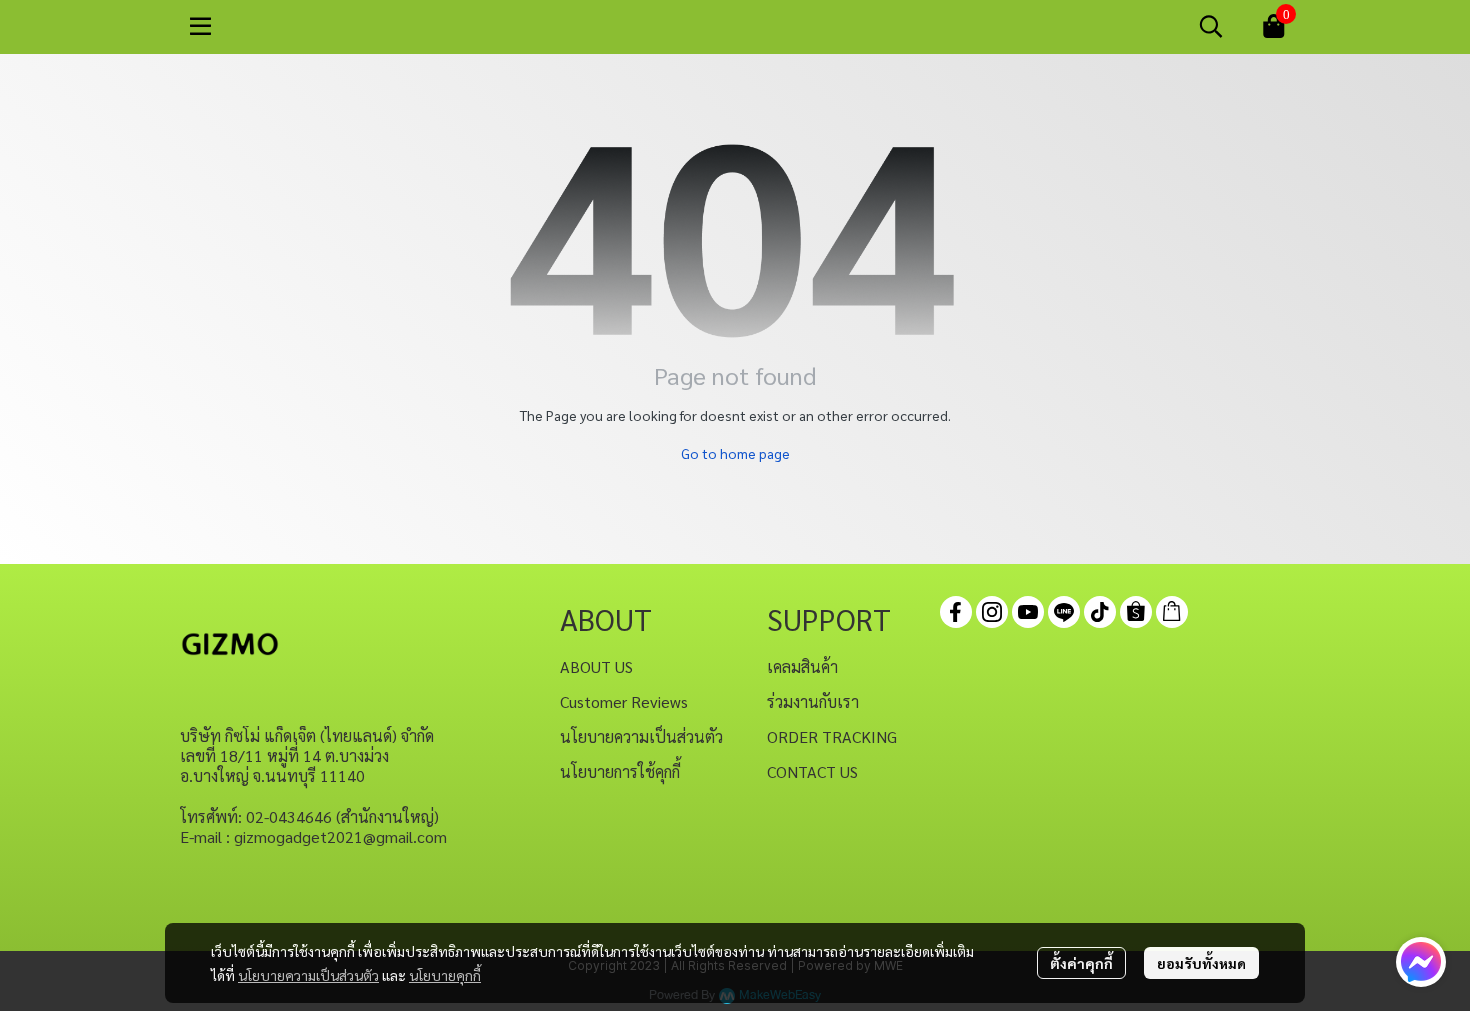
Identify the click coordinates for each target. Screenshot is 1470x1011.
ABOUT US (596, 666)
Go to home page (735, 453)
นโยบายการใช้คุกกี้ (620, 771)
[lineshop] (1172, 612)
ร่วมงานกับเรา (813, 701)
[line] (1064, 612)
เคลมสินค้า (802, 666)
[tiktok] (1100, 612)
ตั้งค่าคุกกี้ (1081, 963)
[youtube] (1028, 612)
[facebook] (956, 612)
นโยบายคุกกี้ (445, 975)
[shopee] (1136, 612)
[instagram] (992, 612)
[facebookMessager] (1421, 962)
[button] (1211, 26)
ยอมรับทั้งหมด (1201, 963)
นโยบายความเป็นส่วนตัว (308, 975)
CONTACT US (812, 771)
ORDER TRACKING (832, 736)
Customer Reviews (624, 701)
